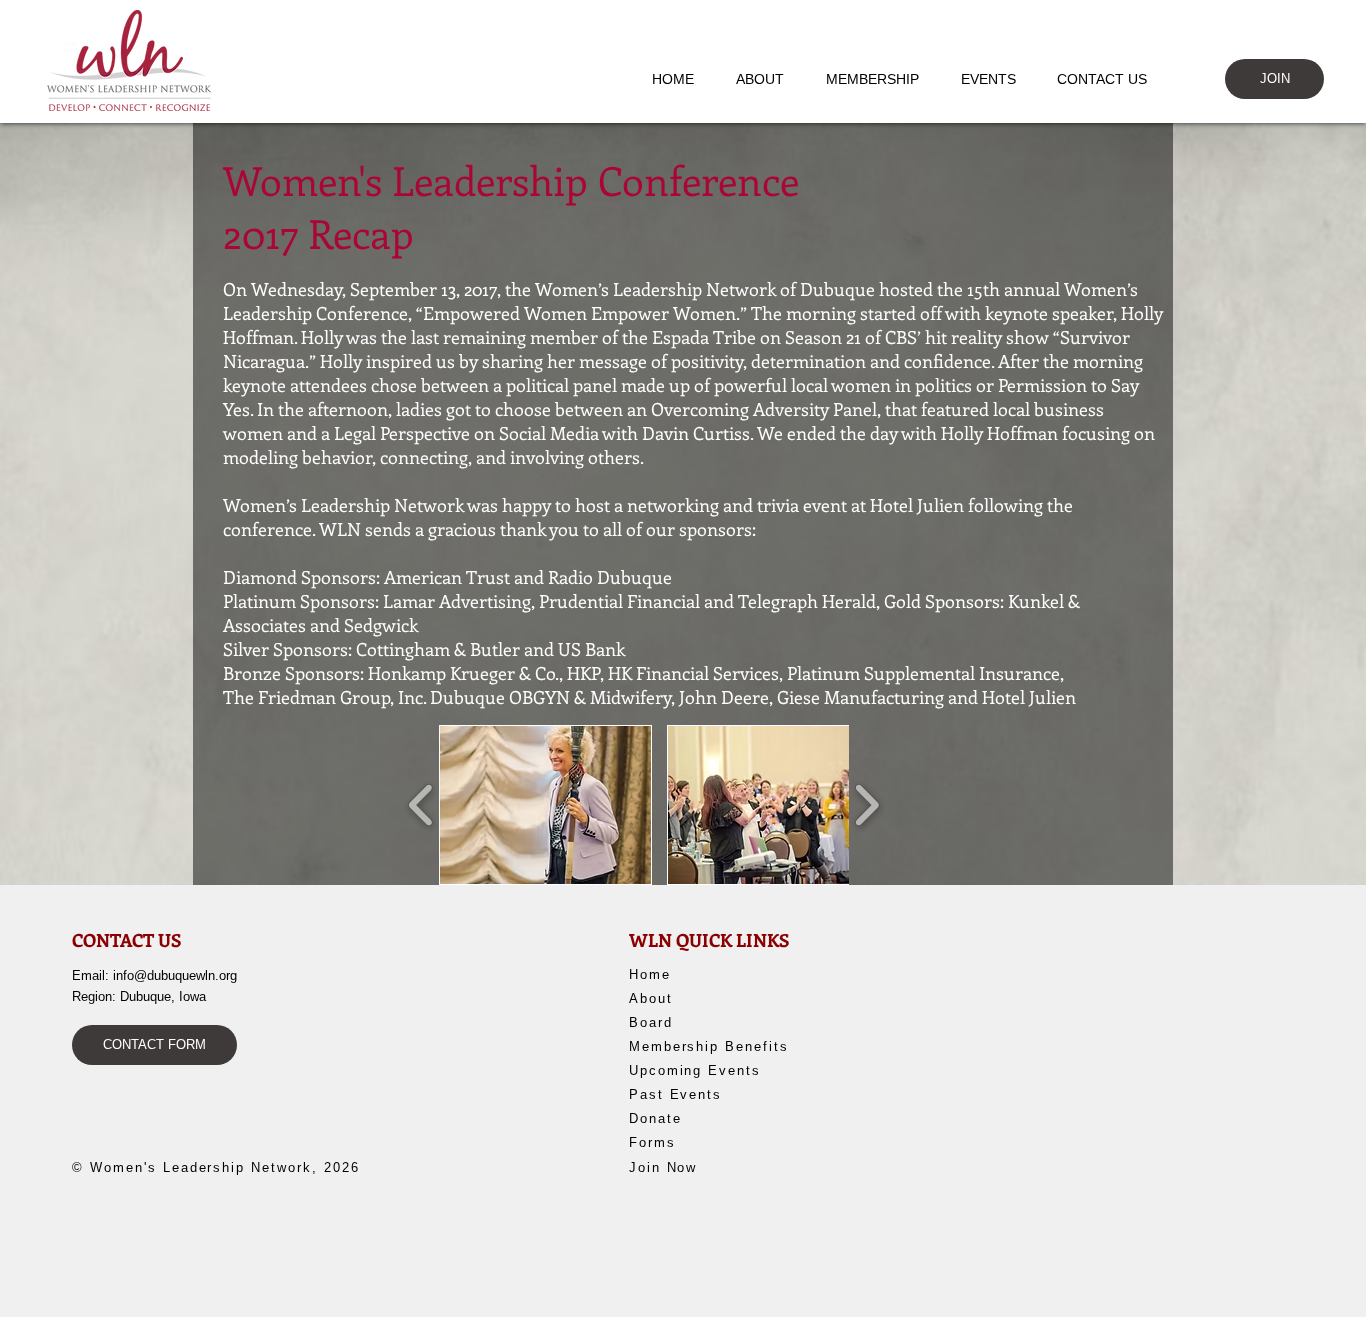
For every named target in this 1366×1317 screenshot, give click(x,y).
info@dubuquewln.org (175, 975)
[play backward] (421, 805)
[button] (770, 79)
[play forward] (866, 805)
